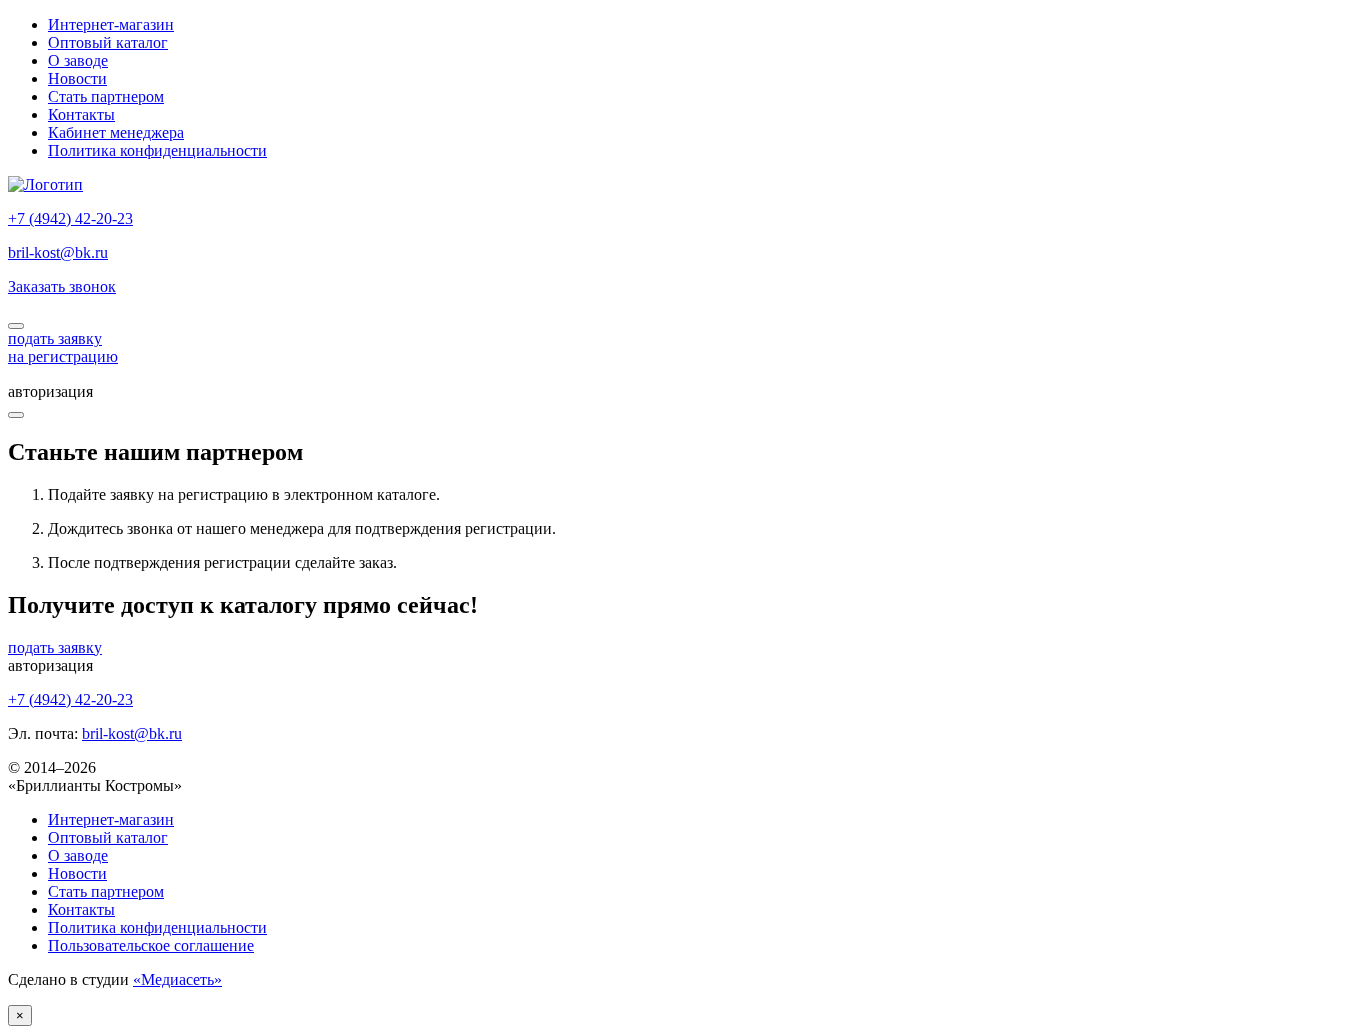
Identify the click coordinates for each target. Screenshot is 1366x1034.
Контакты (81, 114)
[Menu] (16, 415)
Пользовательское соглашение (151, 945)
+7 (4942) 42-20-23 (70, 218)
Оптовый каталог (108, 42)
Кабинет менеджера (116, 132)
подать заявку (55, 647)
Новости (77, 78)
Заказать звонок (62, 286)
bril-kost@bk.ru (58, 252)
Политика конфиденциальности (157, 150)
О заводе (78, 60)
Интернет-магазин (111, 24)
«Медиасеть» (177, 979)
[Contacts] (16, 326)
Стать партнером (106, 96)
